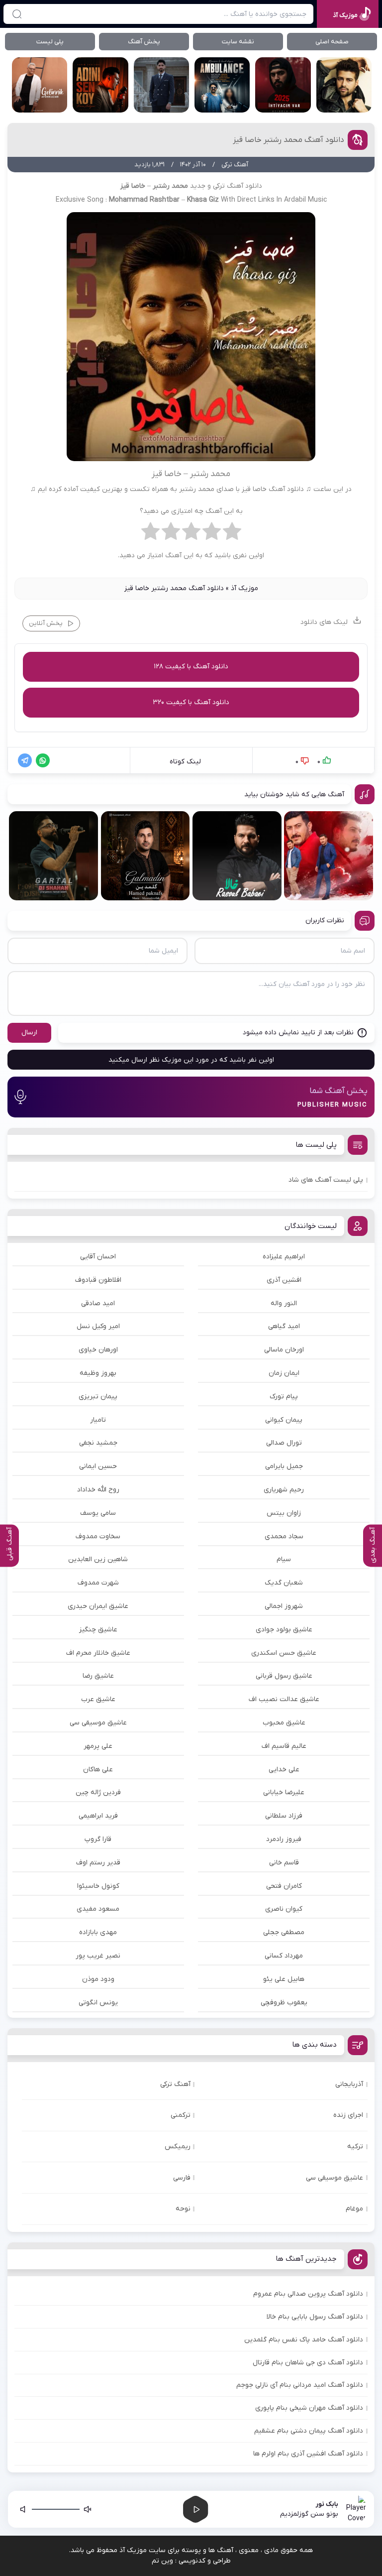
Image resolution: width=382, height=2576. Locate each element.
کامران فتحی (284, 1886)
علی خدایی (284, 1770)
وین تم (162, 2561)
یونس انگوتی (98, 2003)
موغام (354, 2209)
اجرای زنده (348, 2115)
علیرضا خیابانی (284, 1792)
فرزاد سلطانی (284, 1816)
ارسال (29, 1033)
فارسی (182, 2178)
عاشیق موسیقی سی (98, 1723)
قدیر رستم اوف (98, 1863)
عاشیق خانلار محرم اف (98, 1653)
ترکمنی (181, 2115)
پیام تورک (284, 1397)
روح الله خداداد (98, 1490)
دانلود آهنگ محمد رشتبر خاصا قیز (288, 140)
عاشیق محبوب (284, 1723)
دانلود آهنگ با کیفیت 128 (191, 667)
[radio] (232, 534)
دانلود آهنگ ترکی (238, 186)
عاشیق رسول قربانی (284, 1676)
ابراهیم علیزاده (284, 1257)
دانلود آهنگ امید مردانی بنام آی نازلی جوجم (300, 2385)
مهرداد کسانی (284, 1956)
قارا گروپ (98, 1839)
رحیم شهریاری (284, 1490)
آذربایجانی (349, 2084)
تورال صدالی (284, 1443)
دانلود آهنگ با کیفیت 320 (191, 702)
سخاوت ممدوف (98, 1536)
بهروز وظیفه (98, 1373)
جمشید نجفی (98, 1443)
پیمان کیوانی (284, 1420)
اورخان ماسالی (284, 1350)
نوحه (183, 2209)
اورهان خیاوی (98, 1350)
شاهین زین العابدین (98, 1559)
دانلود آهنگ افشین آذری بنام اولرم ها (308, 2454)
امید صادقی (98, 1303)
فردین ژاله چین (98, 1792)
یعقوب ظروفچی (284, 2003)
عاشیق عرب (98, 1699)
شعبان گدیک (284, 1583)
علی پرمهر (98, 1746)
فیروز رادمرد (284, 1839)
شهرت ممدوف (98, 1583)
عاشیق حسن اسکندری (284, 1653)
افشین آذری (284, 1280)
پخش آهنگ (144, 42)
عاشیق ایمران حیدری (98, 1606)
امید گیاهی (284, 1326)
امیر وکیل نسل (98, 1326)
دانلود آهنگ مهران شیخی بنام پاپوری (309, 2408)
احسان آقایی (98, 1257)
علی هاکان (98, 1770)
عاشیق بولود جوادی (284, 1630)
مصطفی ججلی (284, 1932)
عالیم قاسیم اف (284, 1746)
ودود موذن (98, 1979)
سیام (284, 1559)
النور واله (284, 1303)
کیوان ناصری (284, 1909)
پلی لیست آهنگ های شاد (326, 1180)
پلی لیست (50, 42)
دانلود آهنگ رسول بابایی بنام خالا (315, 2317)
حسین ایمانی (98, 1466)
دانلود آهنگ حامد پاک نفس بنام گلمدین (304, 2340)
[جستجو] (17, 14)
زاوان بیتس (284, 1513)
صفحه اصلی (332, 42)
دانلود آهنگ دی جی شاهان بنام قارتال (308, 2363)
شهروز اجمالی (284, 1606)
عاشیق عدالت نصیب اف (284, 1699)
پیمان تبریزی (98, 1397)
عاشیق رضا (98, 1676)
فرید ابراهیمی (98, 1816)
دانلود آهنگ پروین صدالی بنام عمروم (308, 2294)
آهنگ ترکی (175, 2084)
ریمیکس (178, 2147)
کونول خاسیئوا (98, 1886)
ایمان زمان (284, 1373)
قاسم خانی (284, 1863)
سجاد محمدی (284, 1536)
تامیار (98, 1420)
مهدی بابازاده (98, 1932)
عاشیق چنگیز (98, 1630)
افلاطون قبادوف (98, 1280)
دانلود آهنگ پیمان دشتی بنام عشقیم (309, 2431)
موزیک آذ (244, 588)
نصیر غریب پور (98, 1956)
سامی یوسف (98, 1513)
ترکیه (355, 2147)
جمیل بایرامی (284, 1466)
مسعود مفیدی (98, 1909)
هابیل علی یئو (284, 1979)
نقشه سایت (238, 42)
